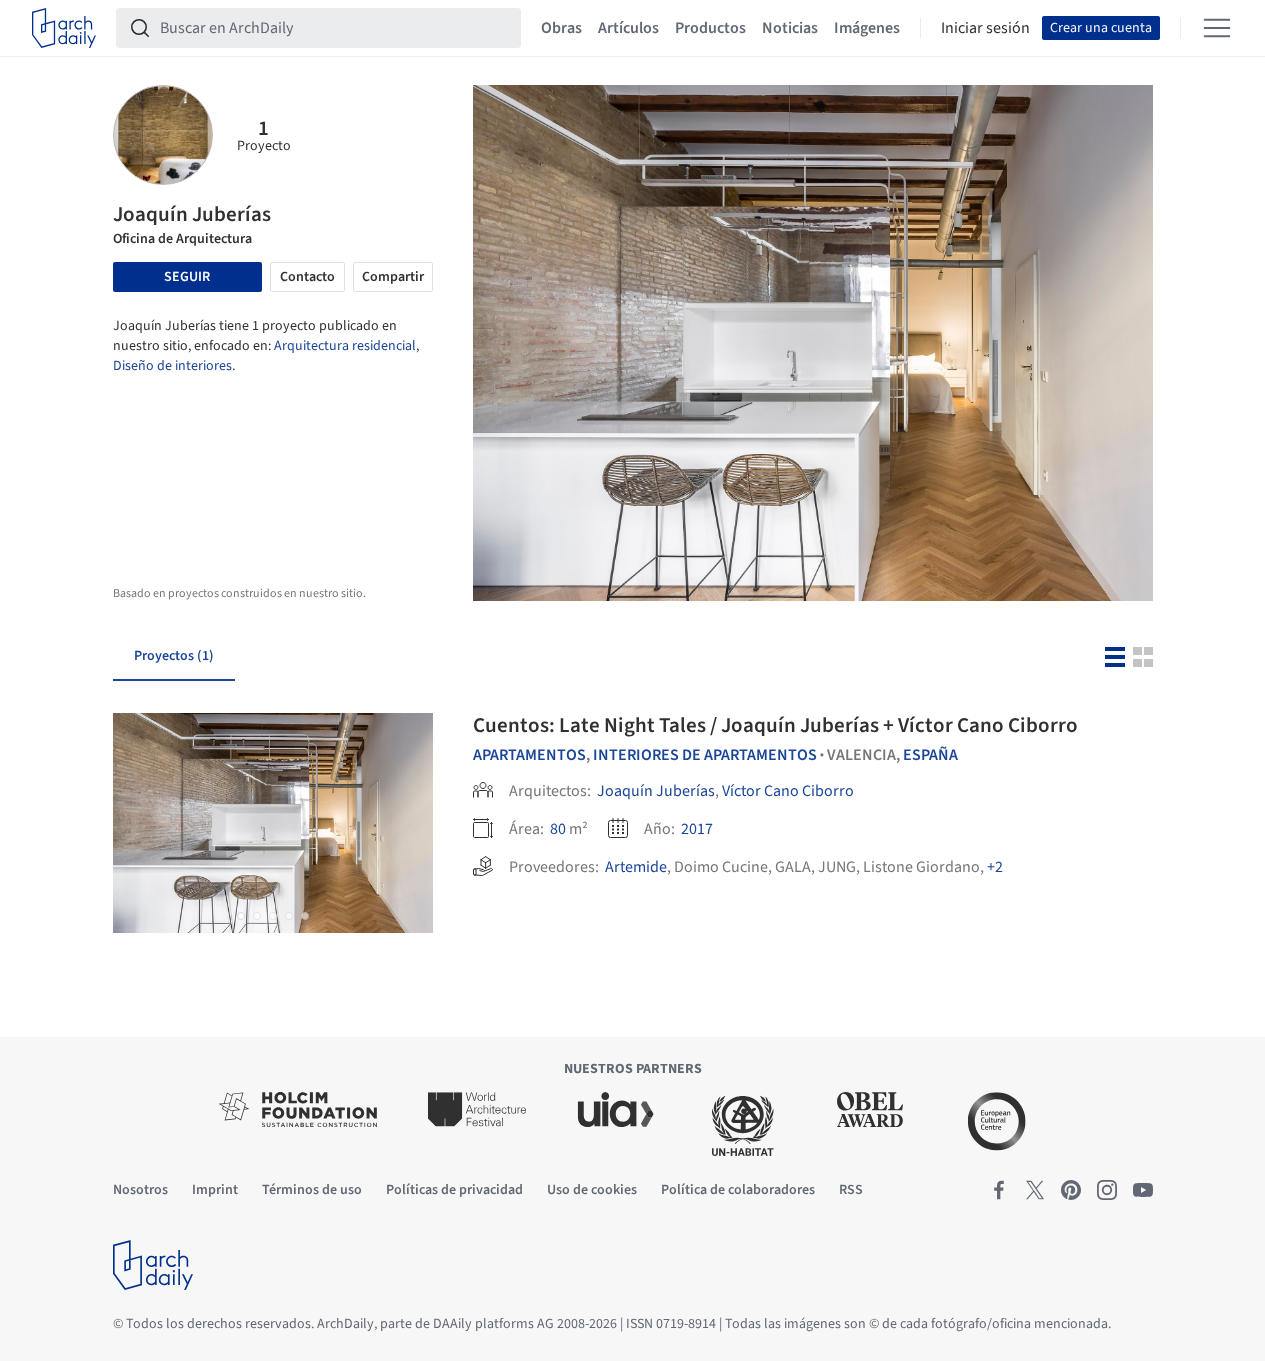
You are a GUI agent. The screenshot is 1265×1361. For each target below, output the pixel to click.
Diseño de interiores (172, 366)
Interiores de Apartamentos (705, 755)
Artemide (636, 867)
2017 (697, 829)
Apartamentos (529, 755)
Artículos (628, 28)
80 (558, 829)
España (930, 755)
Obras (561, 28)
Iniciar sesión (985, 28)
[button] (241, 916)
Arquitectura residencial (345, 346)
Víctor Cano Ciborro (788, 791)
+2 (995, 867)
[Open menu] (1217, 28)
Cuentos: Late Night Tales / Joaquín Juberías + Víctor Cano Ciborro (775, 725)
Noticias (790, 28)
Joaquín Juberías (656, 791)
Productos (710, 28)
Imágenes (867, 28)
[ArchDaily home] (64, 28)
